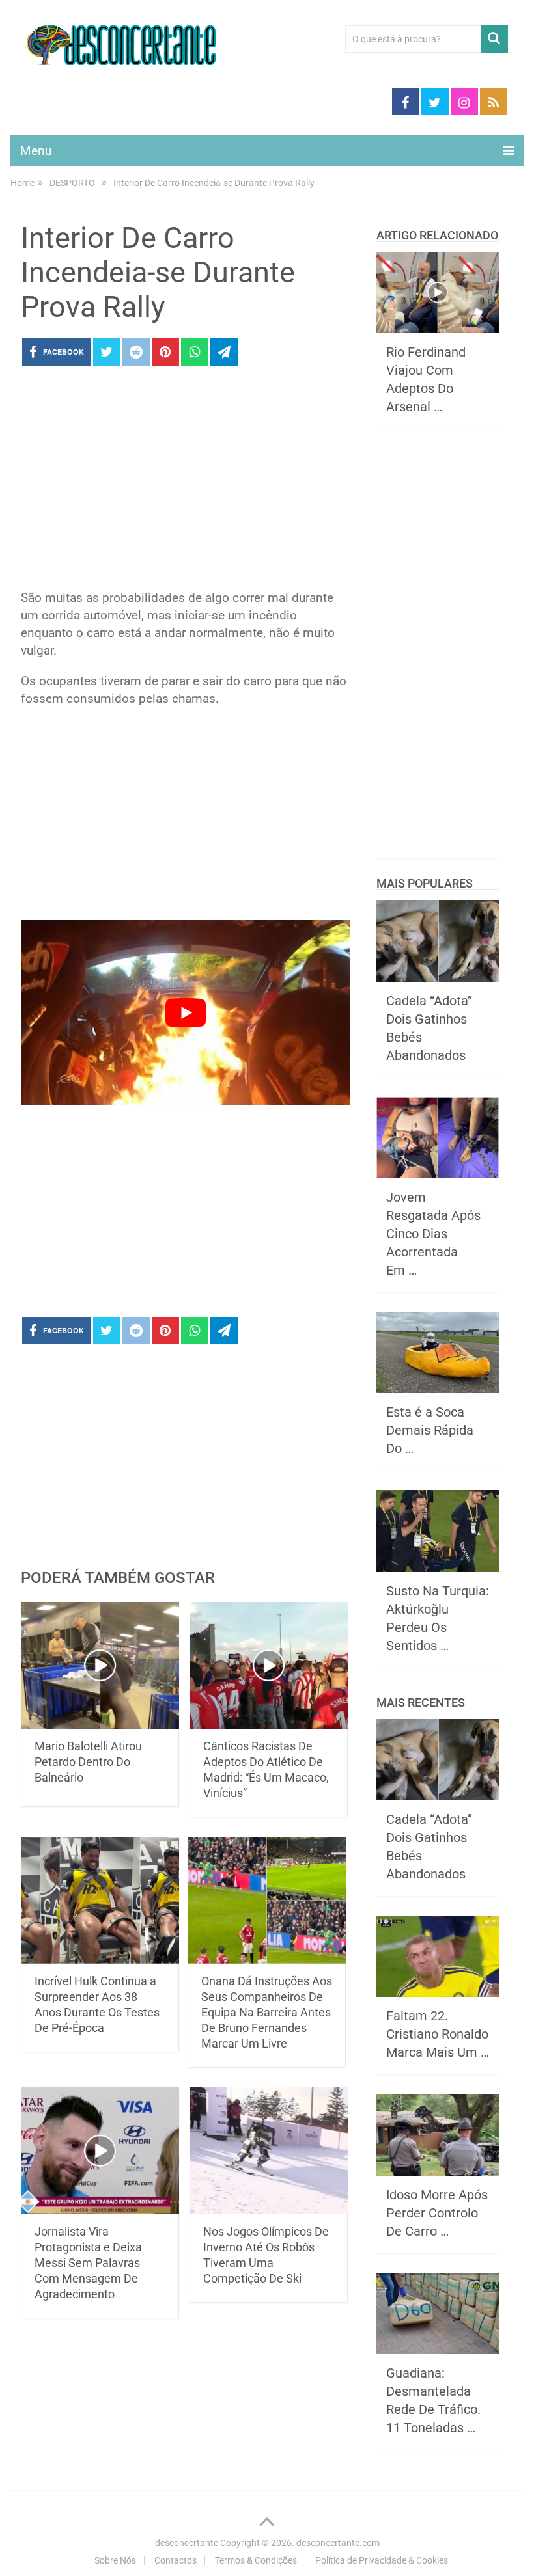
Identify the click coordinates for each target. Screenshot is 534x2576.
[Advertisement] (186, 481)
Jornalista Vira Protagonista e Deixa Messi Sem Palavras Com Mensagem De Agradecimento (88, 2263)
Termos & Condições (256, 2560)
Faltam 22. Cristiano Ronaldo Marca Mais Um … (438, 2034)
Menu (36, 151)
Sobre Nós (115, 2560)
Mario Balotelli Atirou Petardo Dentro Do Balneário (88, 1762)
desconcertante (187, 2543)
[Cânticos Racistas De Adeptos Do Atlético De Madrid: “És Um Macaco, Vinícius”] (269, 1665)
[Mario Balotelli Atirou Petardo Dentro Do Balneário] (100, 1665)
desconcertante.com (338, 2543)
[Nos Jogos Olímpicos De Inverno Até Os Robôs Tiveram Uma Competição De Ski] (269, 2151)
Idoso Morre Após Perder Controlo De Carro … (437, 2213)
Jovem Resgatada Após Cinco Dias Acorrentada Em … (433, 1234)
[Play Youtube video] (186, 1013)
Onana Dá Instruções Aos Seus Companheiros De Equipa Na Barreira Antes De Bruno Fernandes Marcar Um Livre (267, 2012)
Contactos (176, 2560)
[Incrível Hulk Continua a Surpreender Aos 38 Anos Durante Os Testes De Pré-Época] (100, 1900)
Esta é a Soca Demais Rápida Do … (430, 1430)
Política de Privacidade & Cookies (382, 2560)
